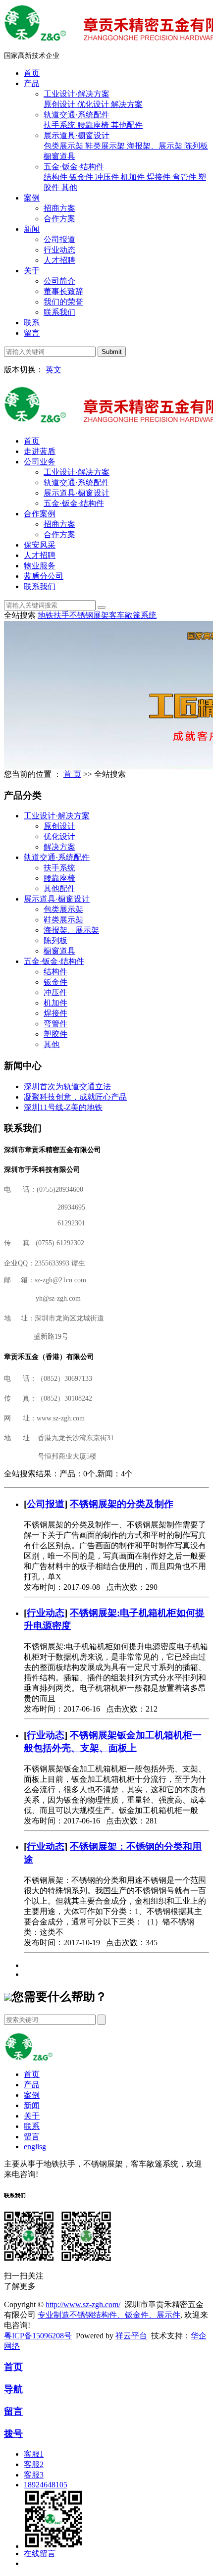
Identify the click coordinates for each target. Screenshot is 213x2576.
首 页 (72, 774)
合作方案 (59, 219)
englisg (35, 2147)
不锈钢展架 (89, 615)
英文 (53, 370)
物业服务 (40, 566)
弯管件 (185, 177)
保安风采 (40, 545)
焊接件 (160, 177)
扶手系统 (60, 125)
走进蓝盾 (40, 451)
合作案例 (40, 514)
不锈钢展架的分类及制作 (122, 1504)
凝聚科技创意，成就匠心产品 (75, 1097)
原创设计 (60, 104)
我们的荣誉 (63, 302)
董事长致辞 (63, 291)
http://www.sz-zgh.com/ (83, 2304)
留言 (32, 333)
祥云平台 (131, 2336)
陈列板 (196, 146)
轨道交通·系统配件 (77, 115)
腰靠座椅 (94, 125)
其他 (69, 187)
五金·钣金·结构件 (74, 167)
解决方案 (127, 104)
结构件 (56, 177)
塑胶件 (55, 1034)
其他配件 (127, 125)
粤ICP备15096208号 (38, 2336)
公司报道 (59, 239)
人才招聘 (59, 260)
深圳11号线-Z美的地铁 (63, 1107)
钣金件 (82, 177)
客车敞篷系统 (133, 615)
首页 (32, 73)
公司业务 (40, 462)
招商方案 (59, 208)
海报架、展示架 (156, 146)
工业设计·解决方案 (77, 94)
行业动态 (59, 250)
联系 (32, 323)
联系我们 (59, 312)
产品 (32, 83)
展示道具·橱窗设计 (77, 135)
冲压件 (108, 177)
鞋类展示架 (106, 146)
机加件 (134, 177)
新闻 (32, 229)
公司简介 (59, 281)
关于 (32, 271)
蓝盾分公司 (44, 576)
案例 (32, 198)
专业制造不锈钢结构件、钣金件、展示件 (109, 2315)
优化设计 (94, 104)
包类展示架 (64, 146)
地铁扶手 (53, 615)
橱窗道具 (59, 156)
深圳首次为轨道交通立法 (67, 1086)
